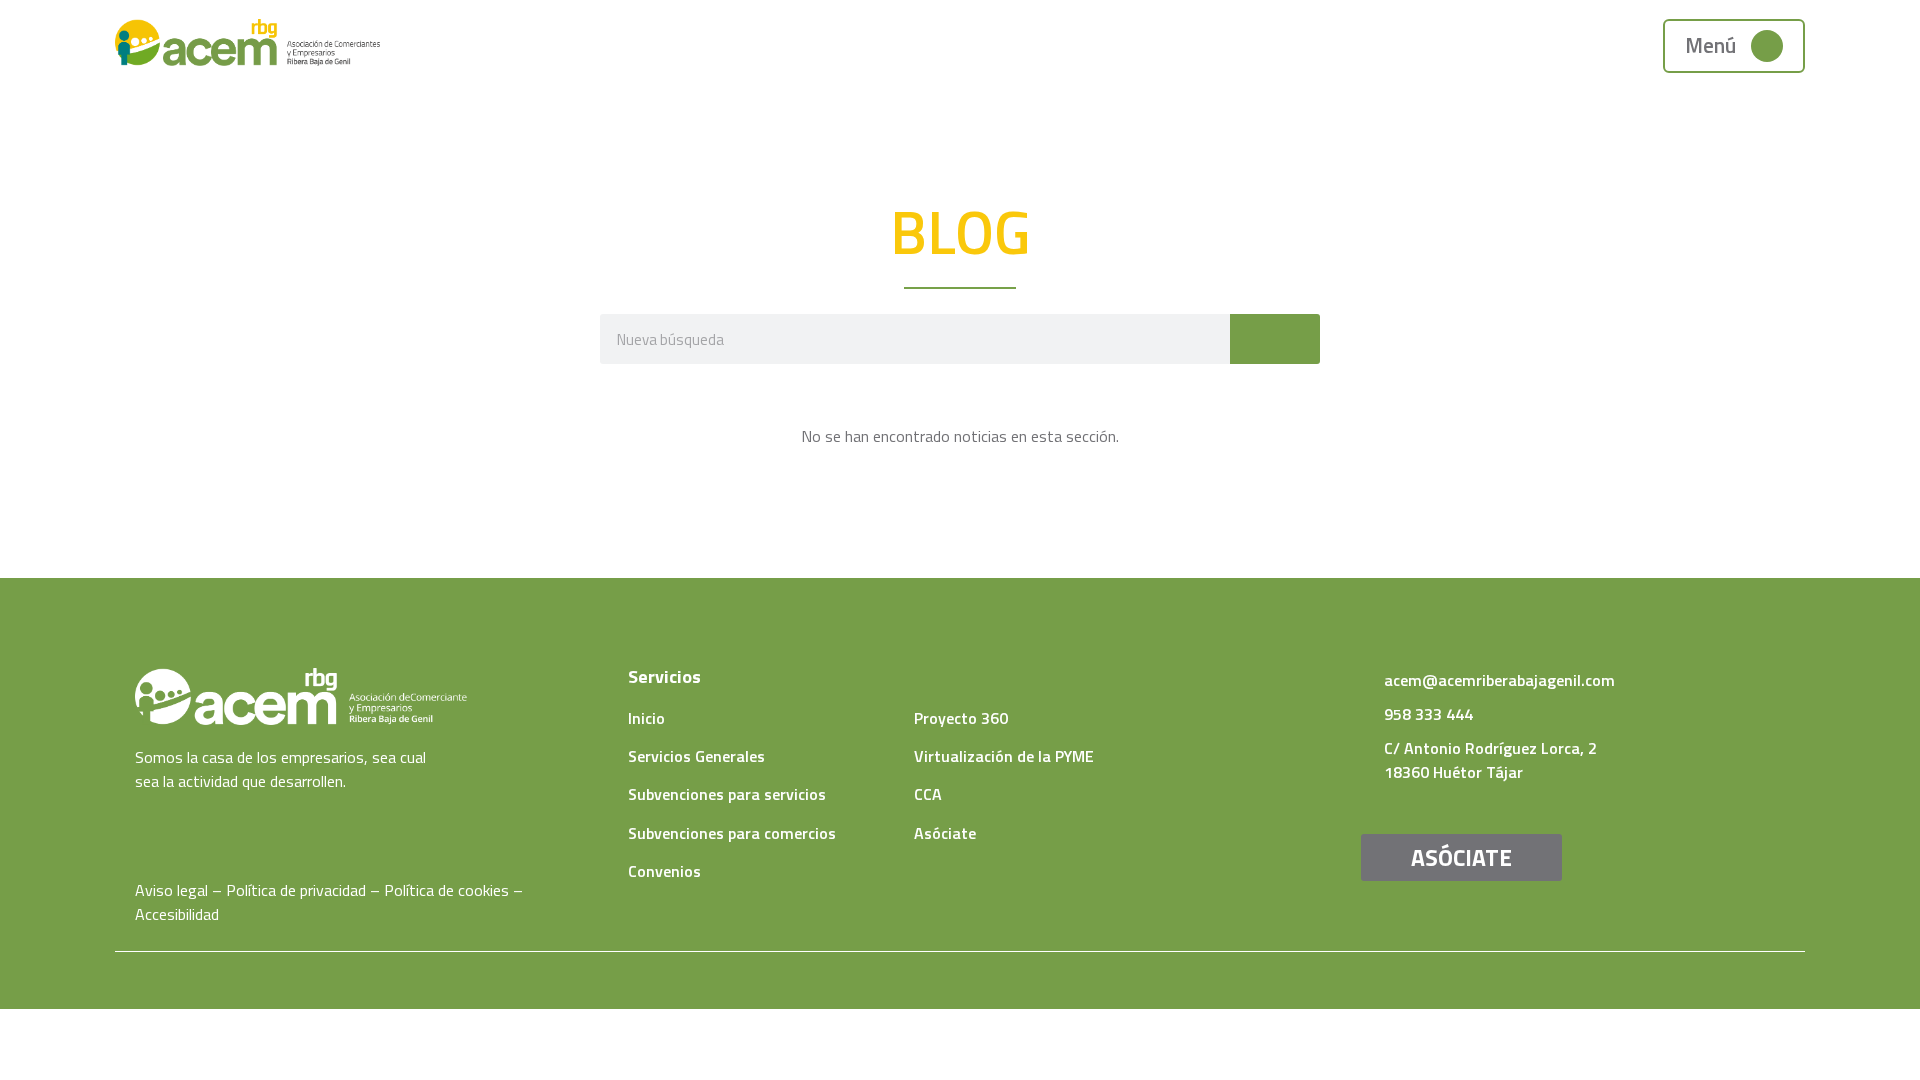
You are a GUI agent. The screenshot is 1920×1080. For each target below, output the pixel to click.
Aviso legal (171, 890)
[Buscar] (1275, 339)
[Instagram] (202, 820)
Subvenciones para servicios (727, 794)
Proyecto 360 (961, 718)
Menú (1710, 45)
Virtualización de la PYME (1004, 756)
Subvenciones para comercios (732, 833)
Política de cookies (446, 890)
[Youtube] (172, 820)
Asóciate (945, 833)
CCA (928, 794)
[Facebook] (142, 820)
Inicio (646, 718)
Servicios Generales (696, 756)
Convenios (664, 871)
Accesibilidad (177, 914)
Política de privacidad (296, 890)
